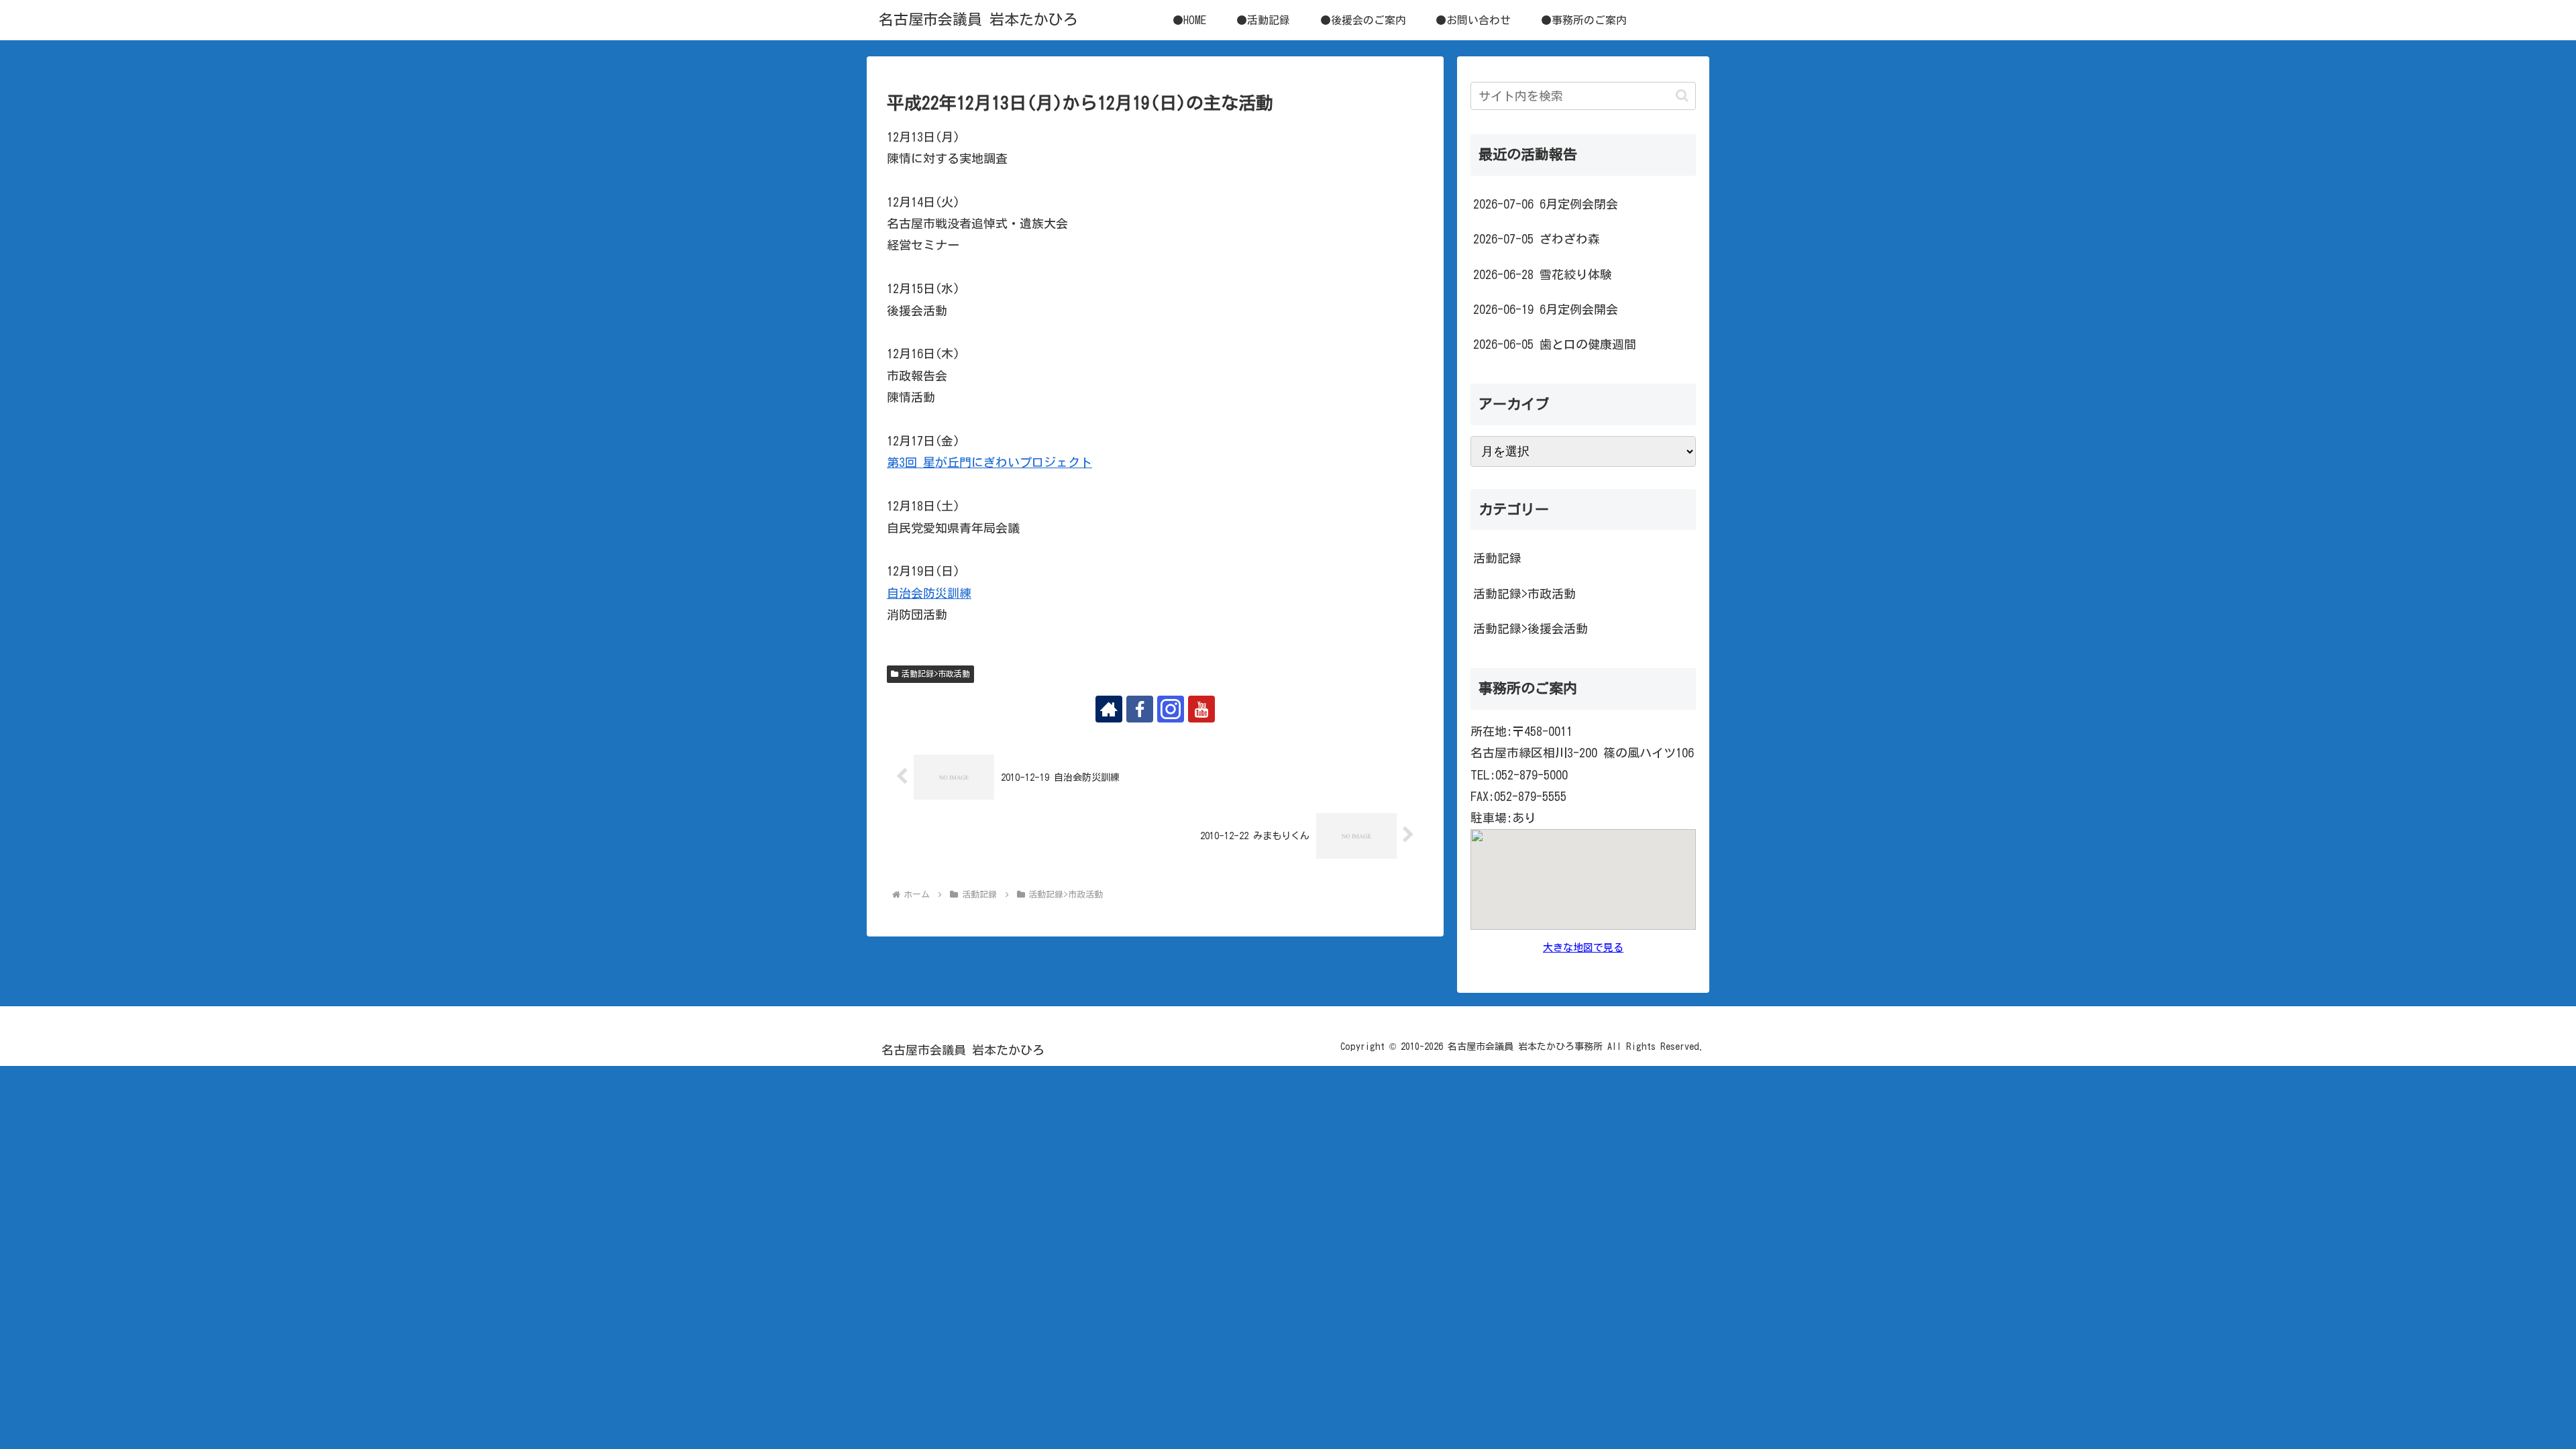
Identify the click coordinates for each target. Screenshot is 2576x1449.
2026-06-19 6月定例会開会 (1546, 309)
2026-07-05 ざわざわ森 (1537, 239)
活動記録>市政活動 (936, 674)
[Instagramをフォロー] (1171, 709)
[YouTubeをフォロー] (1201, 709)
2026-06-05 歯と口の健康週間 (1555, 344)
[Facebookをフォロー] (1140, 709)
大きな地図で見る (1583, 948)
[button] (1682, 96)
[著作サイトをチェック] (1109, 709)
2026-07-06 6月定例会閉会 (1546, 204)
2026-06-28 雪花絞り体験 (1543, 274)
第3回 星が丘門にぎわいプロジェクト (989, 462)
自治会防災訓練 (929, 593)
